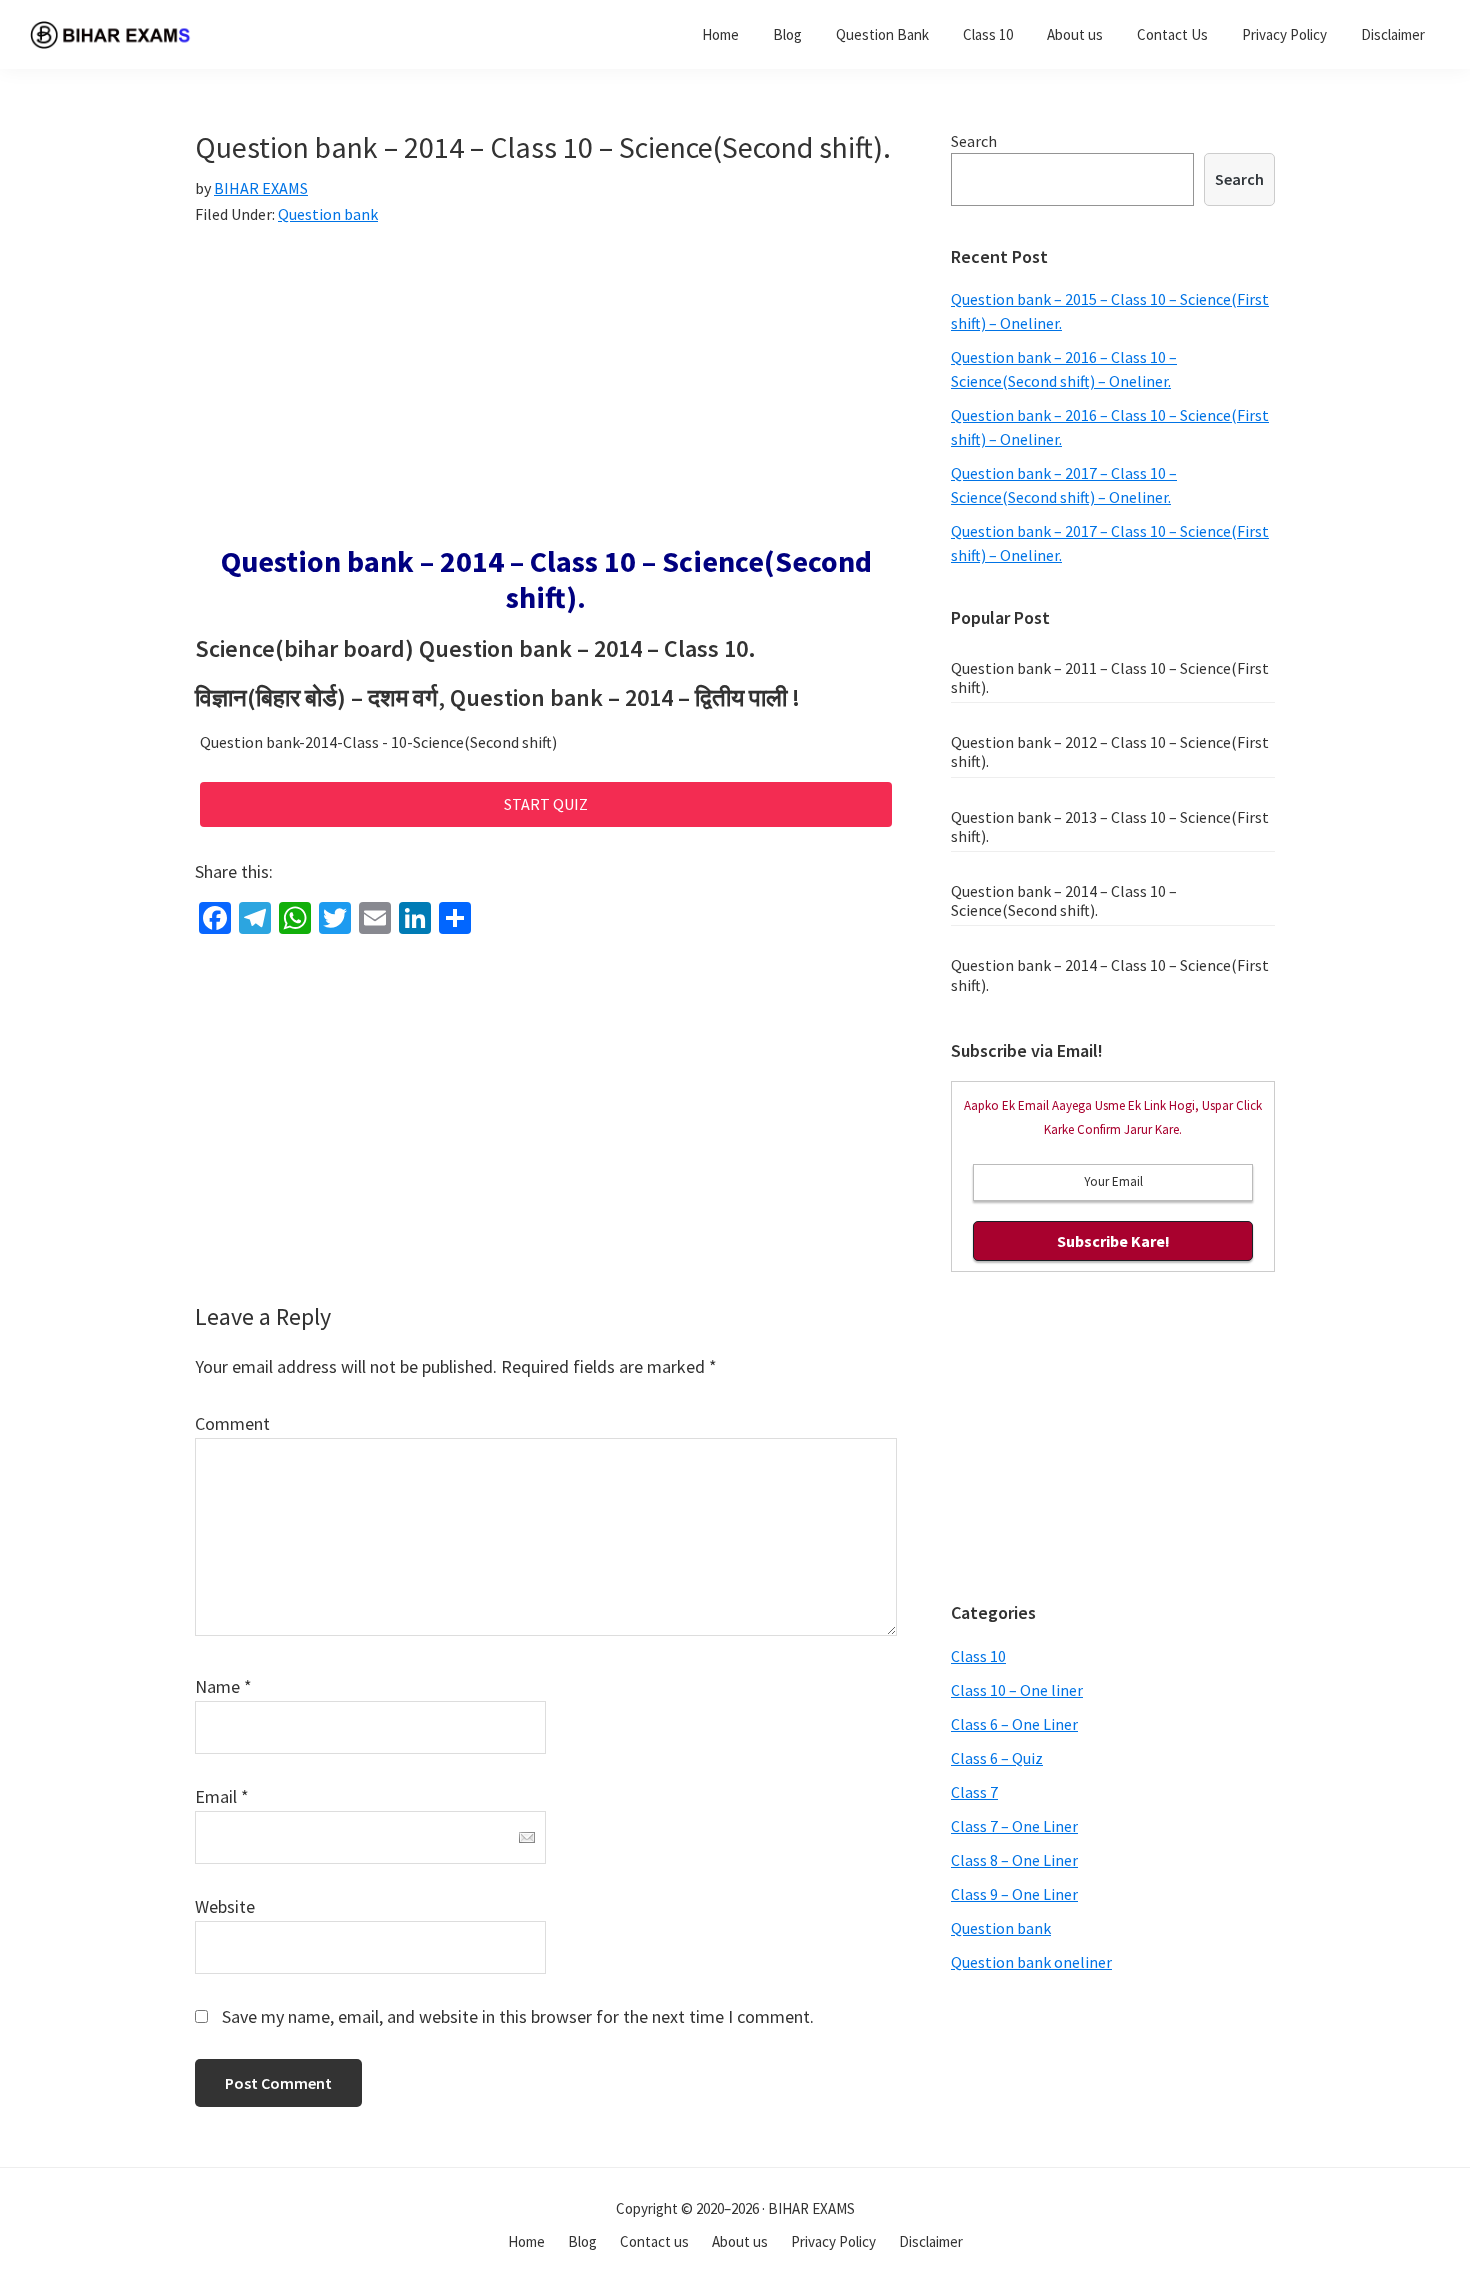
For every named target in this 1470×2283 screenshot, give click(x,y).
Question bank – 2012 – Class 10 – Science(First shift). (1110, 751)
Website (225, 1906)
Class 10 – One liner (1017, 1690)
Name (223, 1686)
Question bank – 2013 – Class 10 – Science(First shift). (1110, 826)
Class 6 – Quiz (997, 1758)
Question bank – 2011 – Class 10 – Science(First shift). (1110, 677)
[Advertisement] (546, 395)
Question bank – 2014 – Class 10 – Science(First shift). (1110, 974)
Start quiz (546, 804)
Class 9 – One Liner (1014, 1894)
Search (974, 141)
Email (222, 1796)
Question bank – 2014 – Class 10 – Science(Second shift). (1064, 900)
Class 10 (978, 1656)
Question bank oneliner (1031, 1962)
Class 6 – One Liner (1014, 1724)
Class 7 (974, 1792)
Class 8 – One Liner (1014, 1860)
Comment (232, 1423)
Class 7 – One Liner (1014, 1826)
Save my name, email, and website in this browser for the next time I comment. (518, 2016)
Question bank (328, 214)
